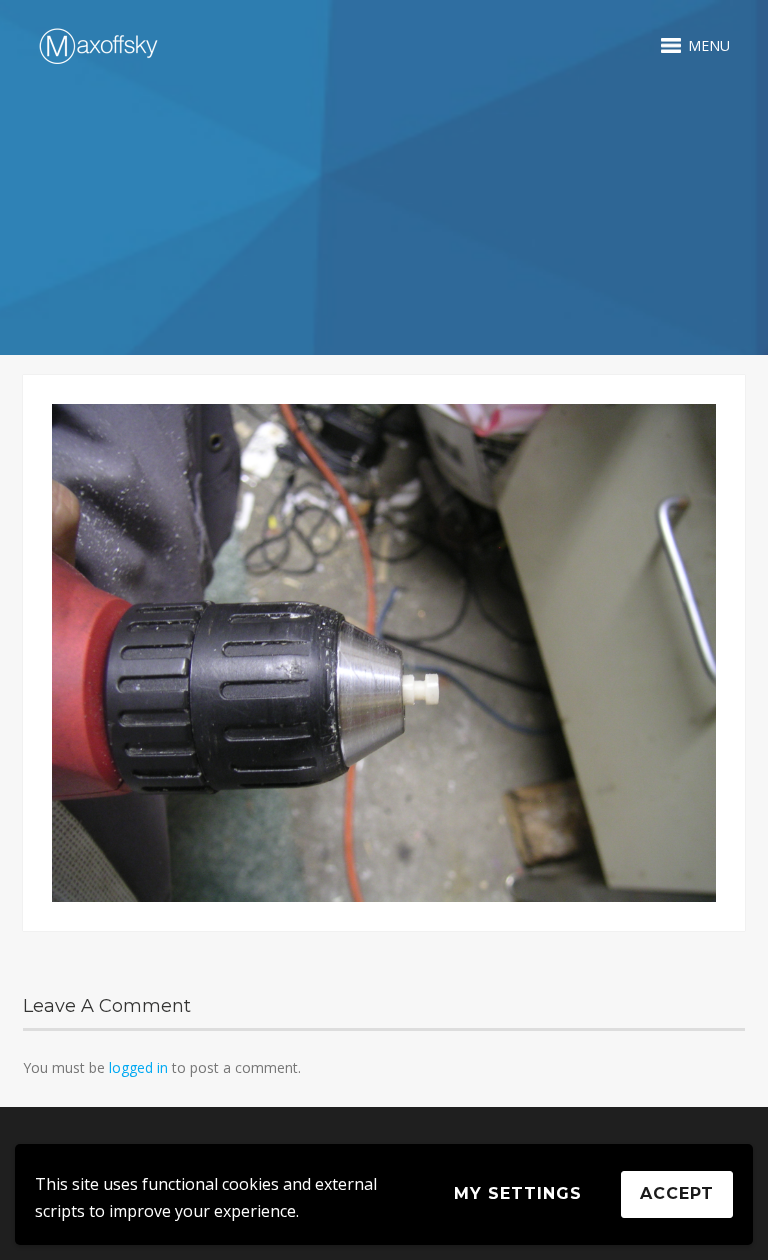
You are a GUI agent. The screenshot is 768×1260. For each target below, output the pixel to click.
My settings (518, 1193)
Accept (677, 1193)
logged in (138, 1067)
